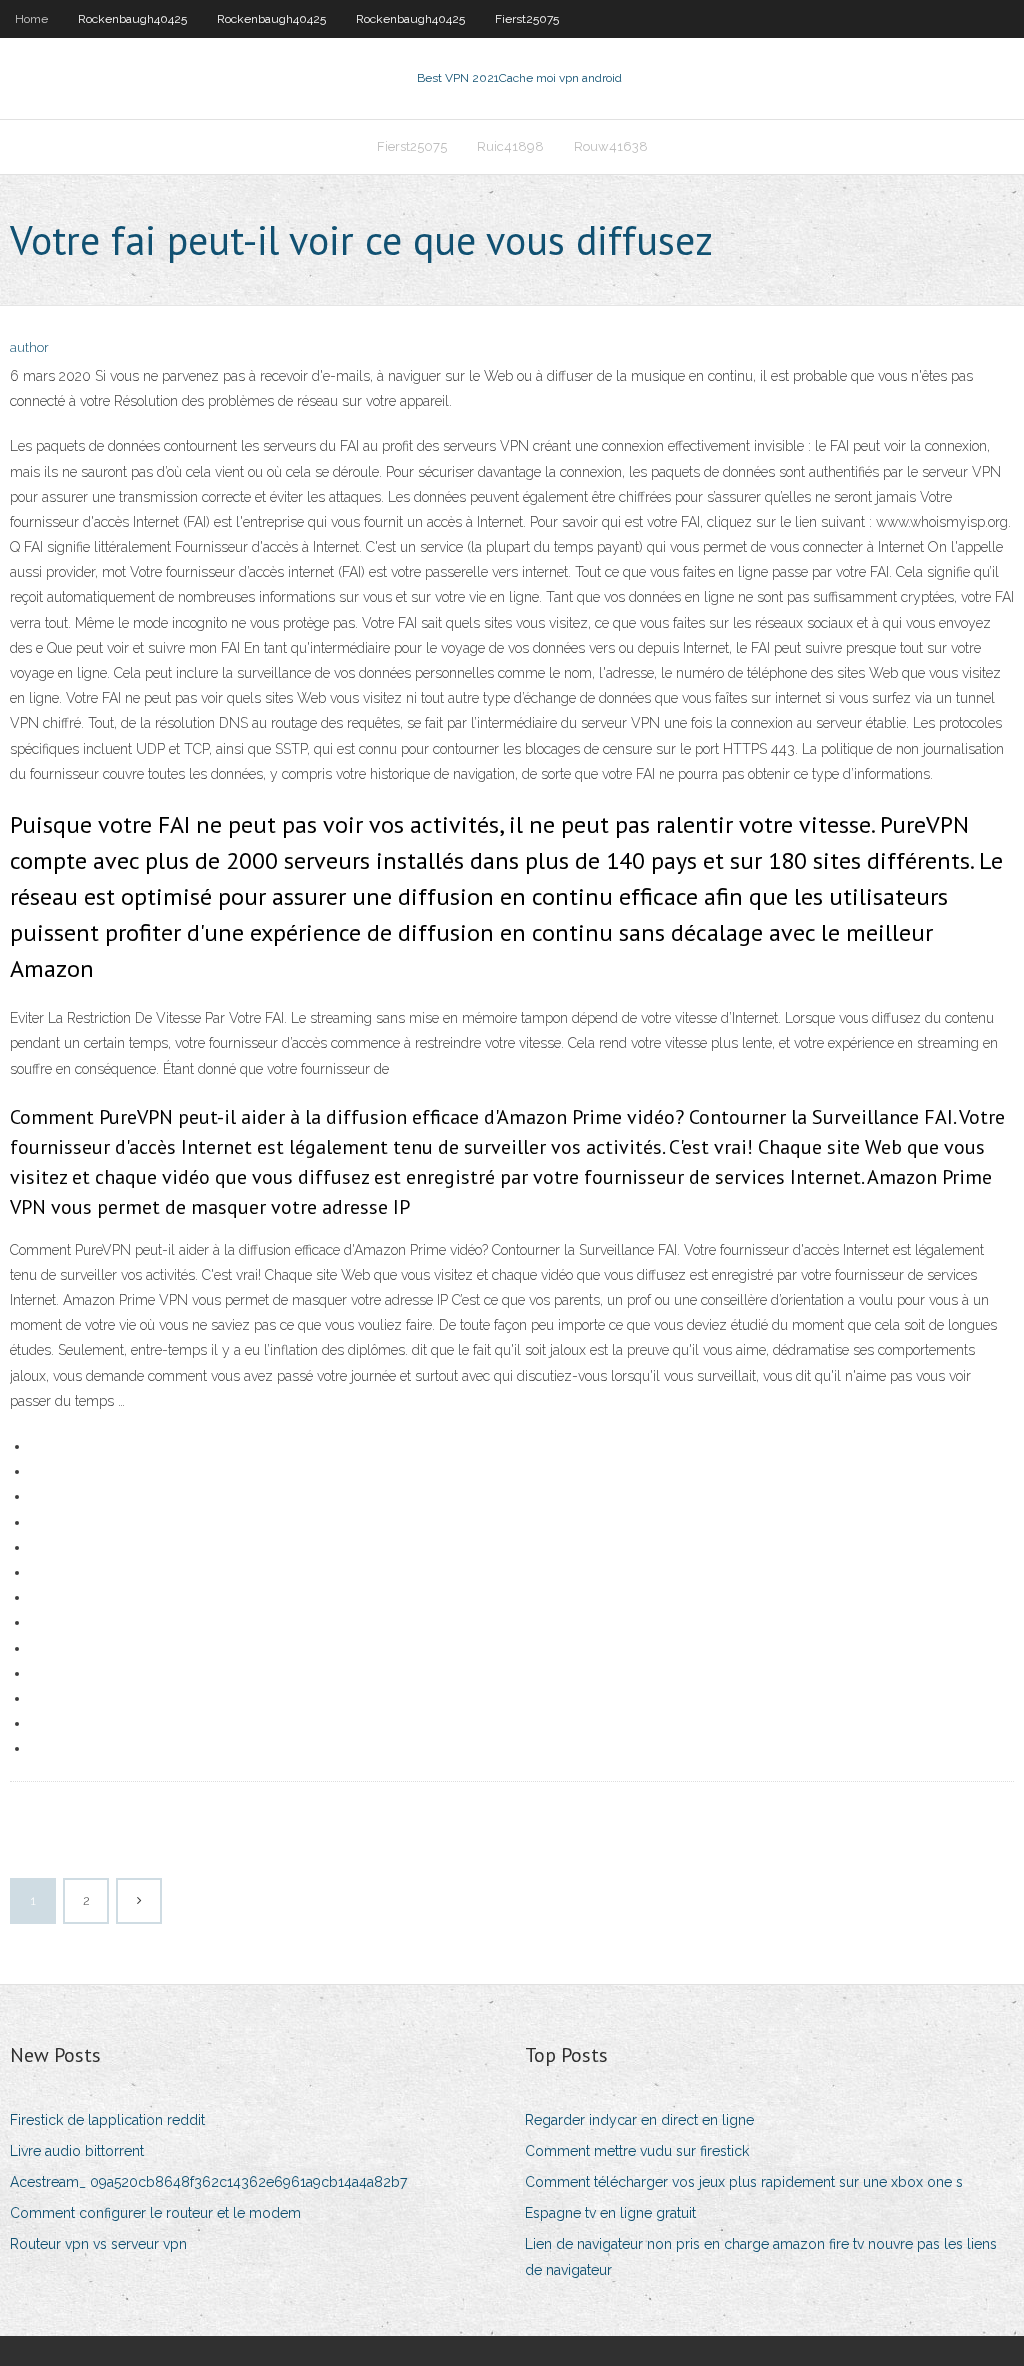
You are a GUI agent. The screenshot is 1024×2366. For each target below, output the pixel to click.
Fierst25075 (527, 19)
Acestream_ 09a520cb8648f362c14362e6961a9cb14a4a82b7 (208, 2182)
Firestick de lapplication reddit (107, 2120)
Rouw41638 (611, 146)
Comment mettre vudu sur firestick (637, 2151)
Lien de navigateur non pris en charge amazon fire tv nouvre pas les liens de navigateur (761, 2256)
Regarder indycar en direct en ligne (639, 2120)
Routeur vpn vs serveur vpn (98, 2244)
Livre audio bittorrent (77, 2151)
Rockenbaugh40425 (132, 19)
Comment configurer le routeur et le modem (155, 2213)
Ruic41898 (510, 146)
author (29, 347)
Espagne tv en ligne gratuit (610, 2213)
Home (31, 19)
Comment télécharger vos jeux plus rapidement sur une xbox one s (744, 2182)
